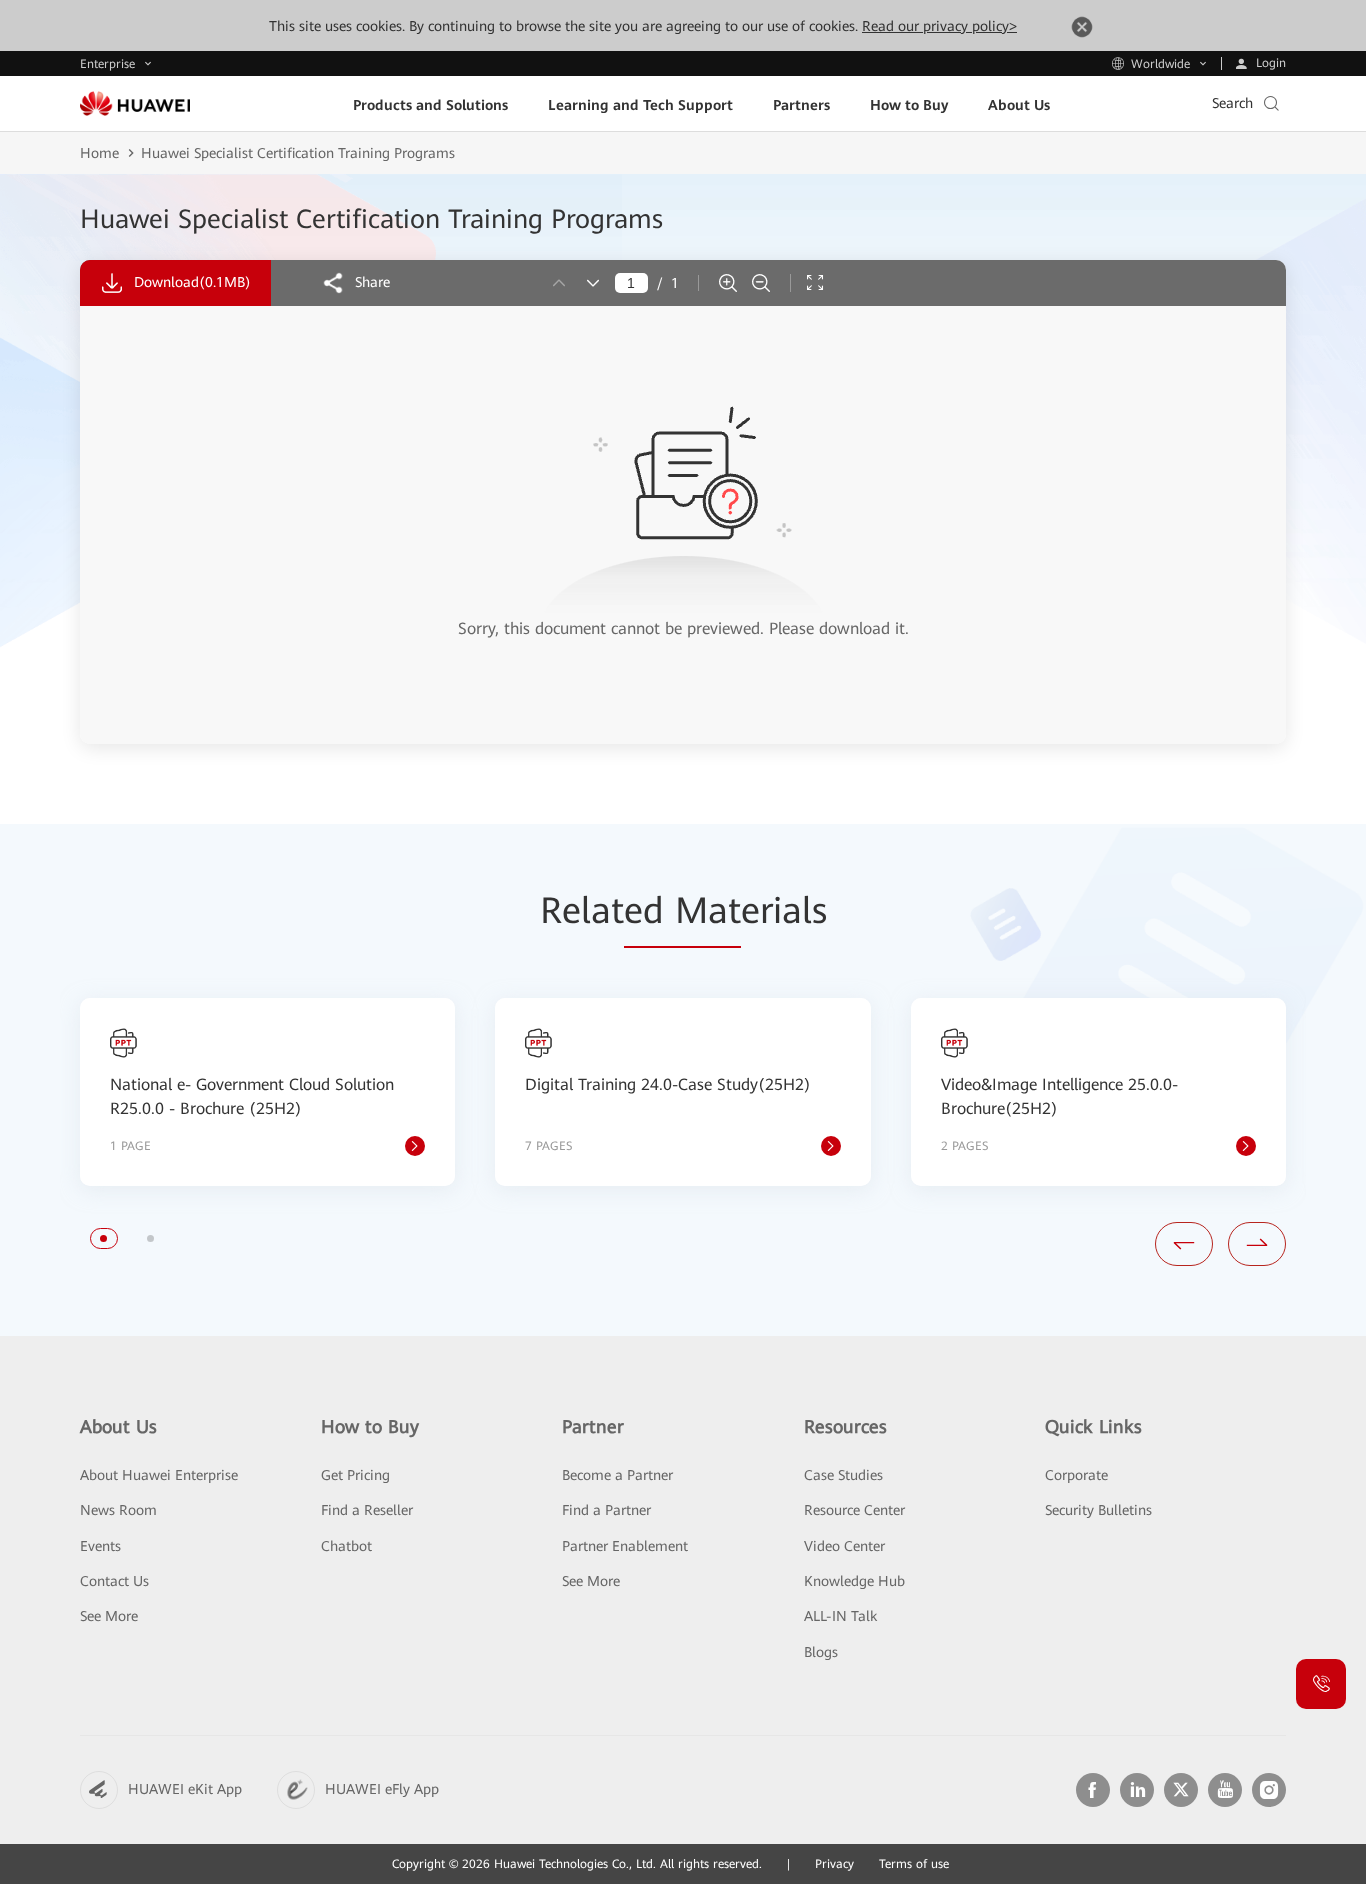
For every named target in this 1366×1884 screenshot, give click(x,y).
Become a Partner (617, 1475)
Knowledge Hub (854, 1581)
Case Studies (843, 1475)
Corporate (1076, 1475)
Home (99, 153)
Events (100, 1546)
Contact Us (114, 1581)
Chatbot (346, 1546)
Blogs (821, 1652)
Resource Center (854, 1510)
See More (109, 1616)
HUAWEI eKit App (185, 1789)
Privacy (834, 1864)
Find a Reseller (367, 1510)
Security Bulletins (1098, 1510)
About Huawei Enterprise (159, 1475)
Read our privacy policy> (939, 26)
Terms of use (914, 1864)
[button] (103, 1238)
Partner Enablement (625, 1546)
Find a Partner (606, 1510)
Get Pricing (355, 1475)
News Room (118, 1510)
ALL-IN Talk (840, 1616)
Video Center (844, 1546)
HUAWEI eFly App (382, 1789)
